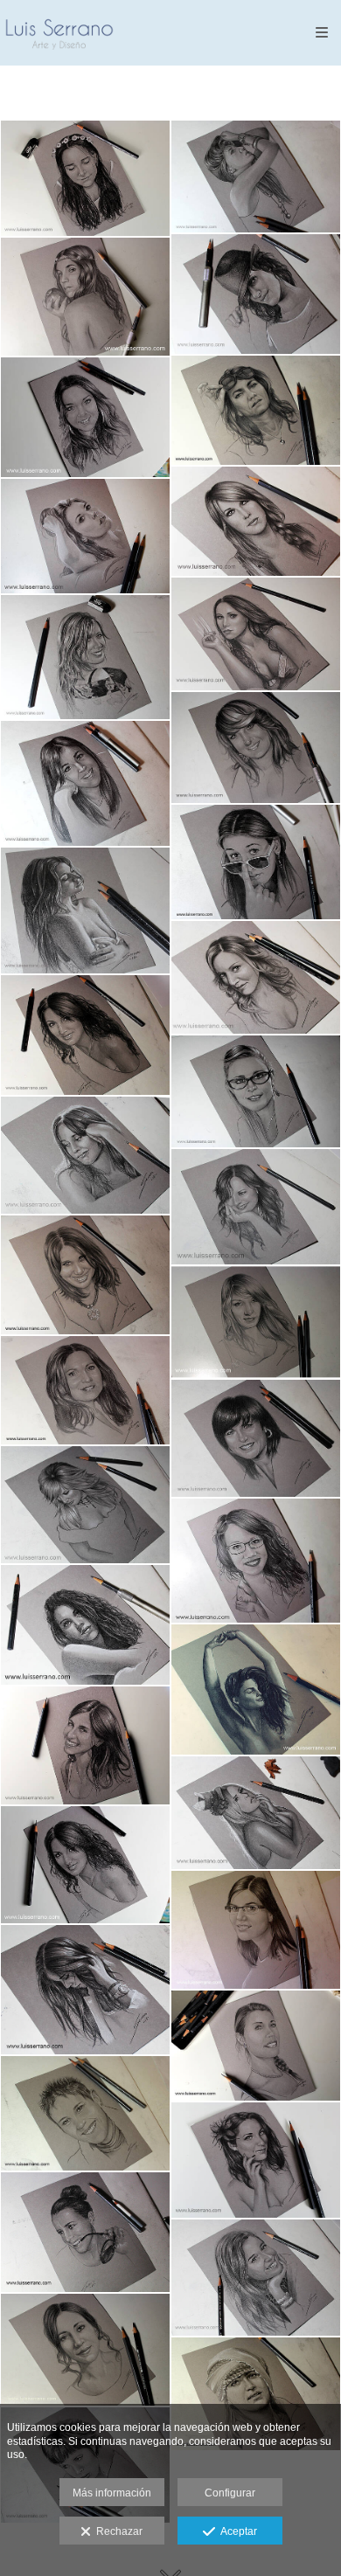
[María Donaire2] (256, 2046)
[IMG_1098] (256, 2160)
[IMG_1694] (85, 2350)
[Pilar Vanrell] (256, 177)
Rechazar (117, 2531)
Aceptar (236, 2531)
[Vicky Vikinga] (85, 2113)
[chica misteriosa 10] (85, 911)
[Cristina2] (85, 2232)
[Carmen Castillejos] (256, 1207)
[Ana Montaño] (256, 1812)
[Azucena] (85, 417)
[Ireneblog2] (256, 2278)
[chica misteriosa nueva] (256, 1690)
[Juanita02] (256, 1439)
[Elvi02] (85, 1505)
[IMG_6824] (85, 1391)
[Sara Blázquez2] (256, 862)
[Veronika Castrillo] (85, 536)
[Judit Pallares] (256, 1091)
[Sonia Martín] (256, 294)
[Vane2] (85, 1035)
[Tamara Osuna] (85, 297)
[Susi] (256, 521)
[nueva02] (85, 1625)
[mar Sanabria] (85, 783)
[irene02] (256, 977)
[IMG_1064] (85, 1275)
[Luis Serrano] (59, 33)
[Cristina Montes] (256, 1322)
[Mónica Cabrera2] (85, 657)
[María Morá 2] (85, 179)
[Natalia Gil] (256, 1930)
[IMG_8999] (256, 2393)
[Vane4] (85, 1865)
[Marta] (85, 1745)
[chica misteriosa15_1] (85, 1990)
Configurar (230, 2493)
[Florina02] (256, 634)
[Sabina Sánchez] (256, 748)
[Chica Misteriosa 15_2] (85, 1155)
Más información (112, 2493)
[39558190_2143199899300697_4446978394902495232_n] (256, 1560)
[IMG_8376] (256, 410)
